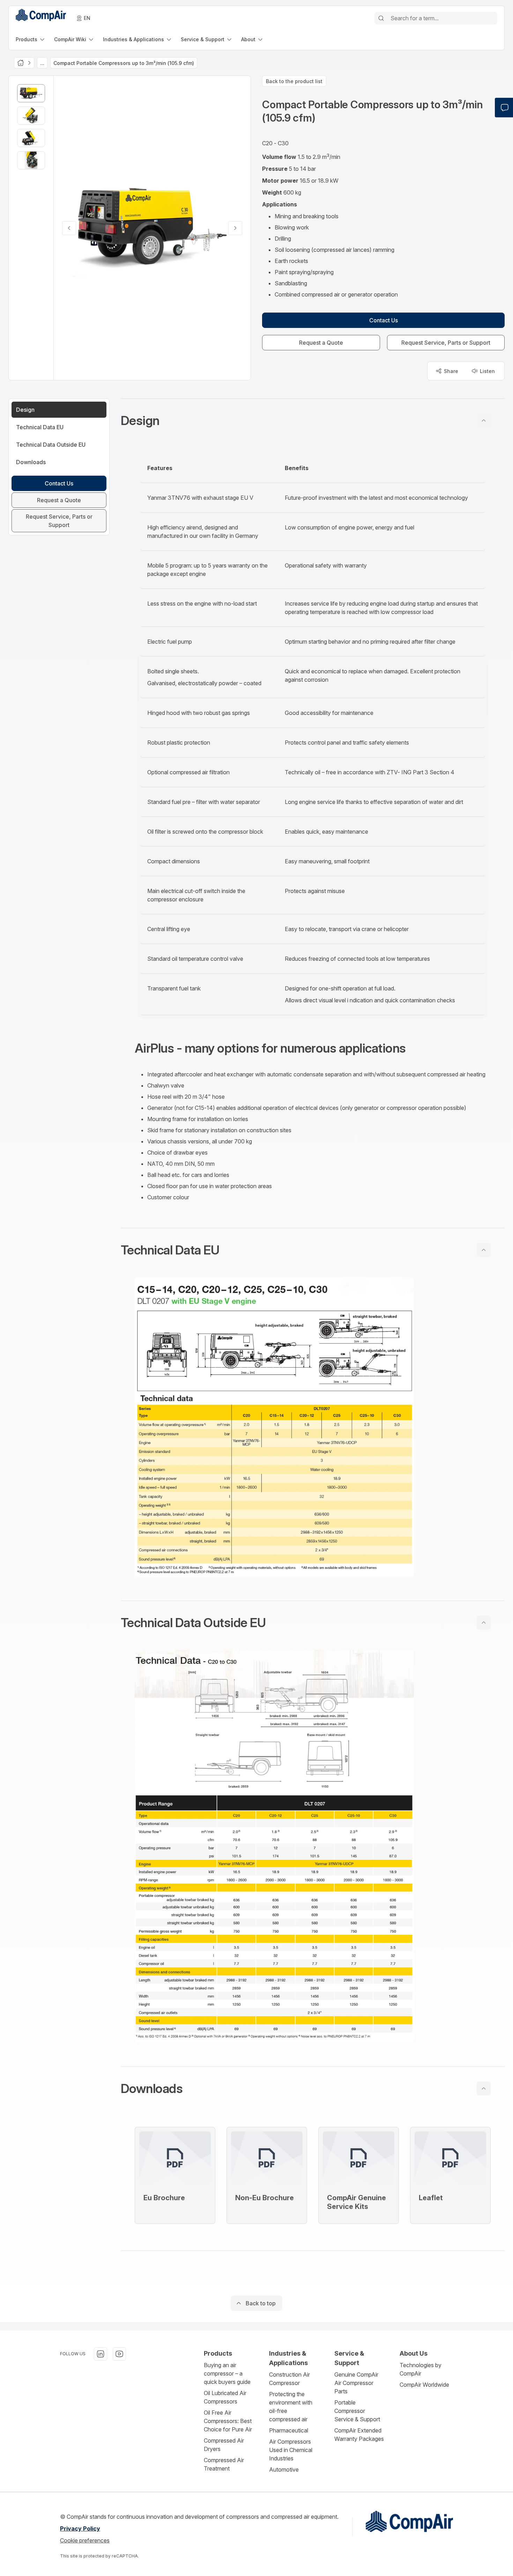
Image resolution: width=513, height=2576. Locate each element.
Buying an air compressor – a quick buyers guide (227, 2373)
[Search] (381, 18)
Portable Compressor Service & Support (357, 2411)
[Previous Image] (69, 228)
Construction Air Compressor (289, 2379)
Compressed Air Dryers (224, 2445)
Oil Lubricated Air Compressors (225, 2397)
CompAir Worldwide (424, 2385)
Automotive (284, 2469)
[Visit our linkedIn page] (101, 2354)
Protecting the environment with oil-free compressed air (291, 2407)
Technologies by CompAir (421, 2369)
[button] (313, 420)
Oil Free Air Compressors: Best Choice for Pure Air (228, 2421)
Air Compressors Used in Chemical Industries (291, 2450)
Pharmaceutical (289, 2430)
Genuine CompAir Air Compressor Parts (356, 2383)
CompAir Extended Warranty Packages (359, 2435)
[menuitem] (31, 39)
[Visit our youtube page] (119, 2354)
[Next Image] (235, 228)
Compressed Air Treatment (224, 2464)
